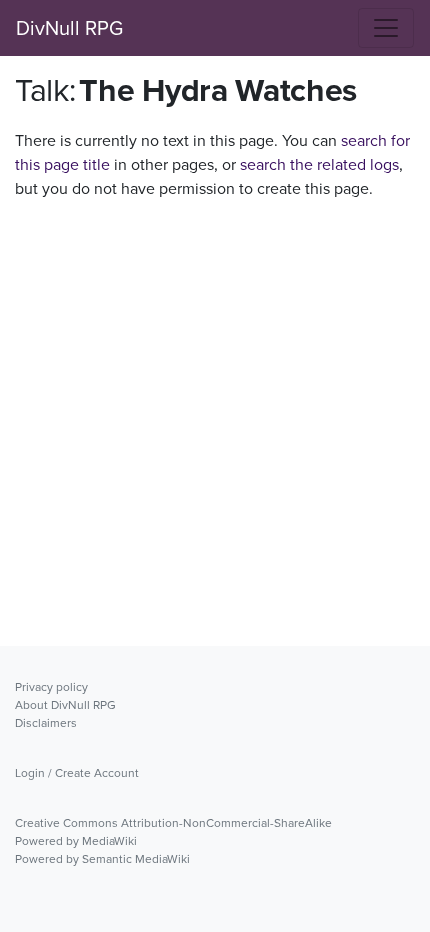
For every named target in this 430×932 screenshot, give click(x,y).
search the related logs (319, 164)
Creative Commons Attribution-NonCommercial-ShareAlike (173, 822)
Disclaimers (46, 722)
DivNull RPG (69, 27)
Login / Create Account (77, 772)
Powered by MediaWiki (76, 840)
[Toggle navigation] (386, 28)
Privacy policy (51, 686)
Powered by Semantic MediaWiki (102, 858)
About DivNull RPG (65, 704)
